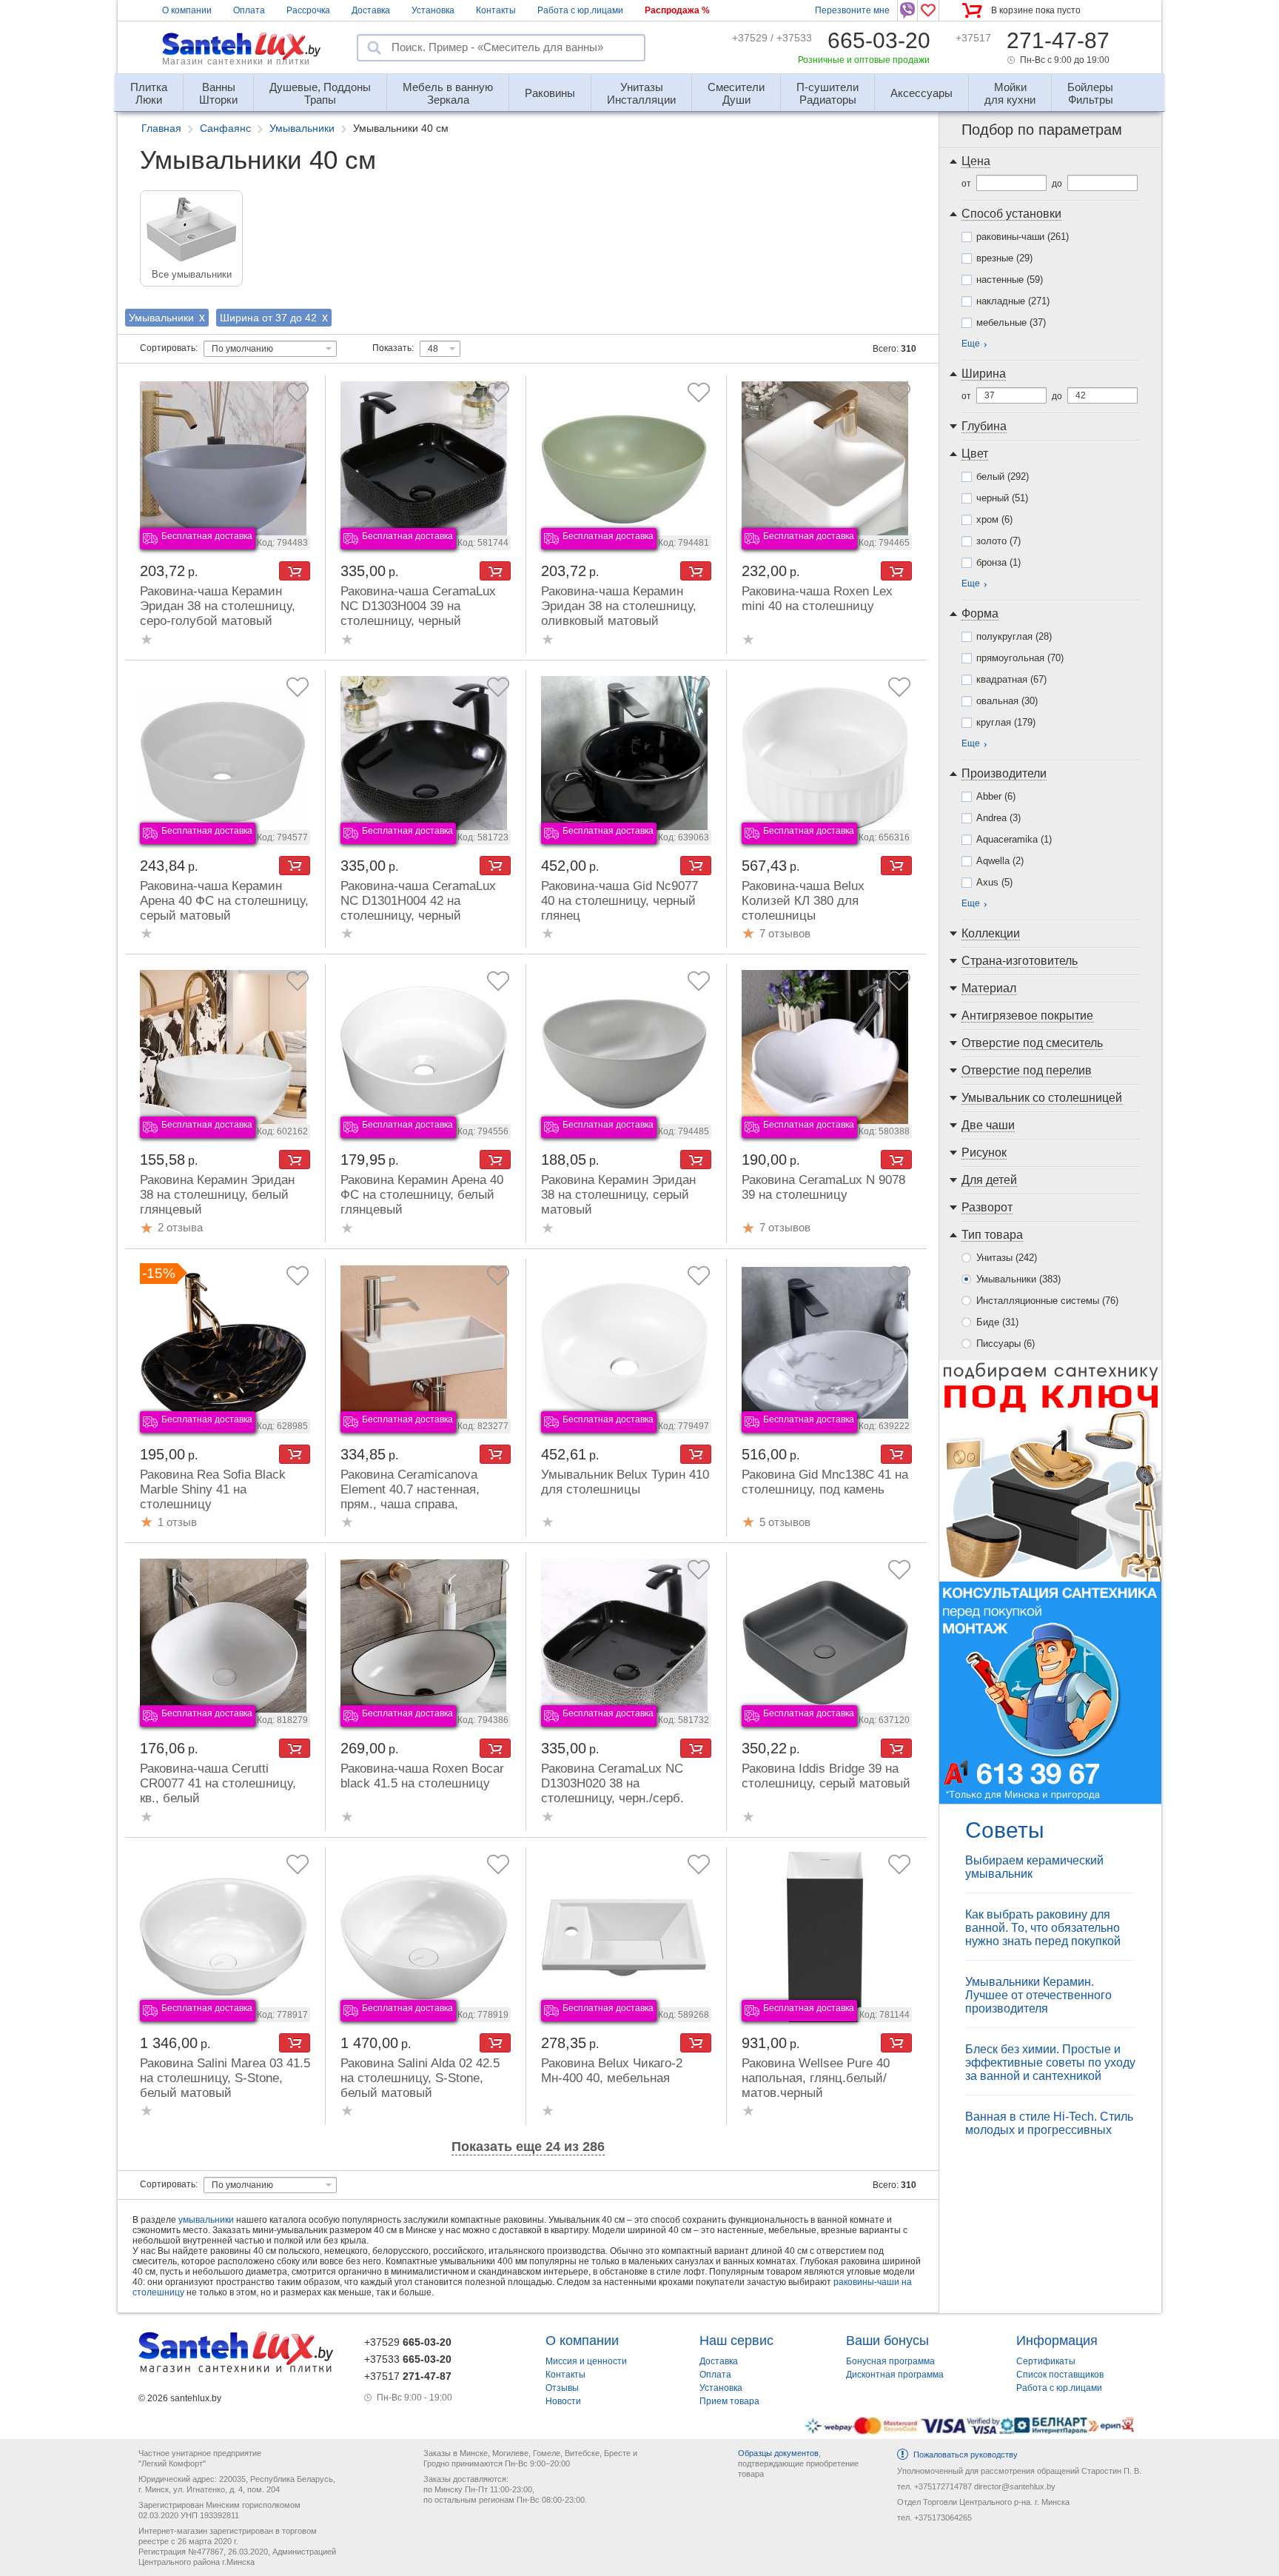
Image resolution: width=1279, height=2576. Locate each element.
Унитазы (1007, 1258)
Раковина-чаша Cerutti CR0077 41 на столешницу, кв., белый (218, 1783)
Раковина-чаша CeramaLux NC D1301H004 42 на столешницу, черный (418, 901)
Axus (994, 882)
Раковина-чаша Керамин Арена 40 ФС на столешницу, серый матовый (224, 901)
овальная (1007, 701)
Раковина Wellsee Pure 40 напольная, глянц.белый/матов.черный (816, 2078)
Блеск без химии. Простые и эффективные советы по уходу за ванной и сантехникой (1050, 2063)
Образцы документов (778, 2453)
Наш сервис (736, 2341)
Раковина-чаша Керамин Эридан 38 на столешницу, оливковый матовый (619, 606)
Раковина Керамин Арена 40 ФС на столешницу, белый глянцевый (422, 1195)
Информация (1057, 2341)
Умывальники (1018, 1279)
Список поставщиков (1060, 2375)
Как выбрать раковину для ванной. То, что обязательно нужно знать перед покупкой (1043, 1928)
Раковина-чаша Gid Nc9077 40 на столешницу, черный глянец (620, 901)
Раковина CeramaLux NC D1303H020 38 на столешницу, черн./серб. (612, 1783)
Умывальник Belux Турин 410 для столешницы (625, 1482)
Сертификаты (1046, 2361)
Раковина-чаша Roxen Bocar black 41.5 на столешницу (422, 1776)
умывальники (206, 2220)
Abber (996, 796)
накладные (1013, 301)
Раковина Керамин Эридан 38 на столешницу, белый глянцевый (217, 1195)
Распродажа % (677, 10)
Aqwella (1000, 861)
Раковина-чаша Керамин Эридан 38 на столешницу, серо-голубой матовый (218, 606)
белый (1003, 476)
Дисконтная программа (895, 2375)
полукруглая (1014, 636)
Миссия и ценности (586, 2361)
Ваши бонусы (887, 2341)
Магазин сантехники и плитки (236, 61)
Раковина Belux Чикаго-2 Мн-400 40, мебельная (612, 2071)
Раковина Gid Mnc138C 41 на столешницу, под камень (825, 1482)
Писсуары (1006, 1344)
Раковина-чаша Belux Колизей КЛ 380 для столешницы (803, 901)
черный (1002, 498)
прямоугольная (1020, 658)
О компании (187, 10)
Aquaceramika (1014, 839)
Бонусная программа (890, 2361)
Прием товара (729, 2401)
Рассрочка (308, 10)
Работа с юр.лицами (580, 10)
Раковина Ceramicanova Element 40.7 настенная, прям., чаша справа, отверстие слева (410, 1497)
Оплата (249, 10)
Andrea (998, 818)
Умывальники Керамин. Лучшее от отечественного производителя (1038, 1995)
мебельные (1011, 322)
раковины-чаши (1023, 237)
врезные (1004, 258)
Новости (563, 2401)
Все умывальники (192, 274)
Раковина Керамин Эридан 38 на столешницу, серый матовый (618, 1195)
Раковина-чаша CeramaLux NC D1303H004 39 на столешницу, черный (418, 606)
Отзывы (562, 2388)
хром (994, 519)
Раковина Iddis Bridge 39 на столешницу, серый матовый (826, 1776)
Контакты (496, 10)
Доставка (371, 10)
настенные (1010, 280)
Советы (1005, 1830)
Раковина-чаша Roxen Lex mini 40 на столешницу (817, 599)
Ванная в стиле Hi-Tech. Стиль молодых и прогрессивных (1049, 2123)
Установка (433, 10)
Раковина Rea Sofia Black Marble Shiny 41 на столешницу (213, 1489)
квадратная (1011, 679)
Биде (997, 1322)
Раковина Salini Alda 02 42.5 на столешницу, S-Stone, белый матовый (420, 2078)
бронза (998, 562)
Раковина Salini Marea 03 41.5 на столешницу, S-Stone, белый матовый (225, 2078)
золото (998, 541)
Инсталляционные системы (1047, 1301)
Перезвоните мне (852, 10)
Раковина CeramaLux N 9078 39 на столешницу (823, 1187)
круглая (1006, 722)
